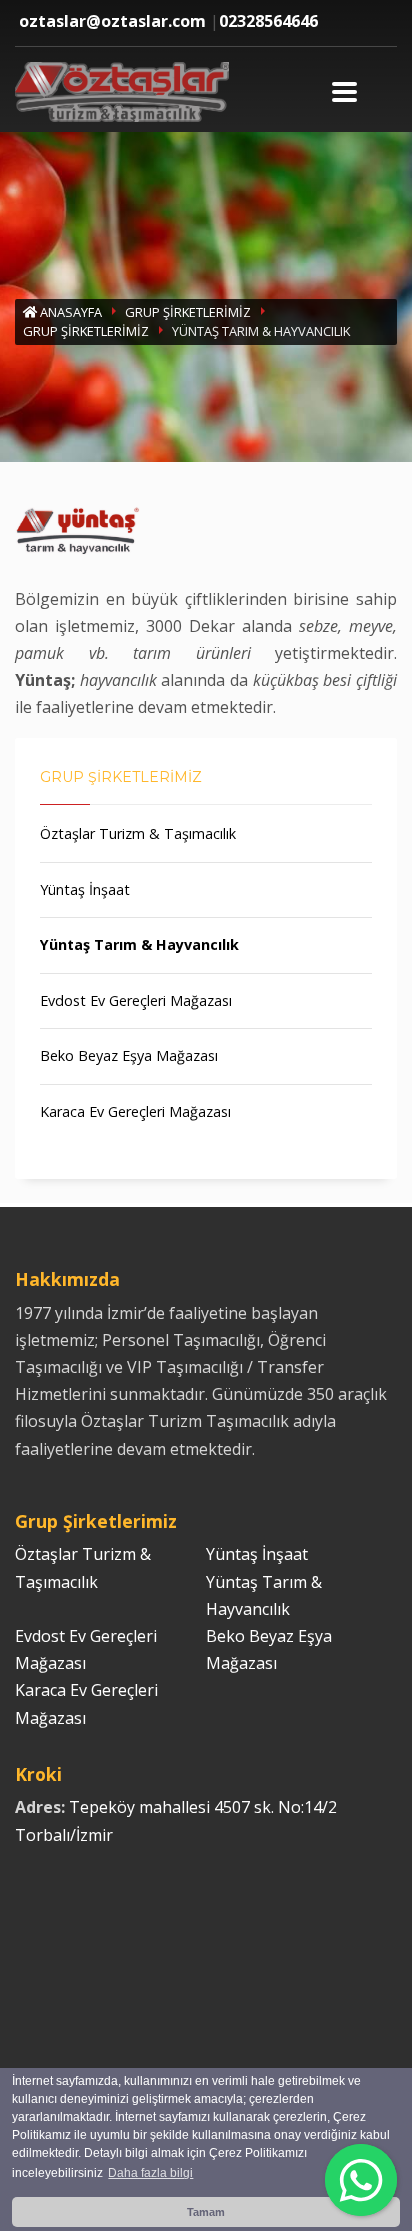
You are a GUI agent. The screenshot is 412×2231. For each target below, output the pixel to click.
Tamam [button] (206, 2212)
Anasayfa (69, 312)
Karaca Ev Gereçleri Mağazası (135, 1111)
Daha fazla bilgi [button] (150, 2173)
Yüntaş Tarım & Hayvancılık (139, 944)
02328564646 (268, 21)
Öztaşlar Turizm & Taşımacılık (138, 833)
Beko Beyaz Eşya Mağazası (129, 1055)
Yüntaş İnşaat (85, 889)
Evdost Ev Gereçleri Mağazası (136, 1000)
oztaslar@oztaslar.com (112, 21)
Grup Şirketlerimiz (188, 312)
